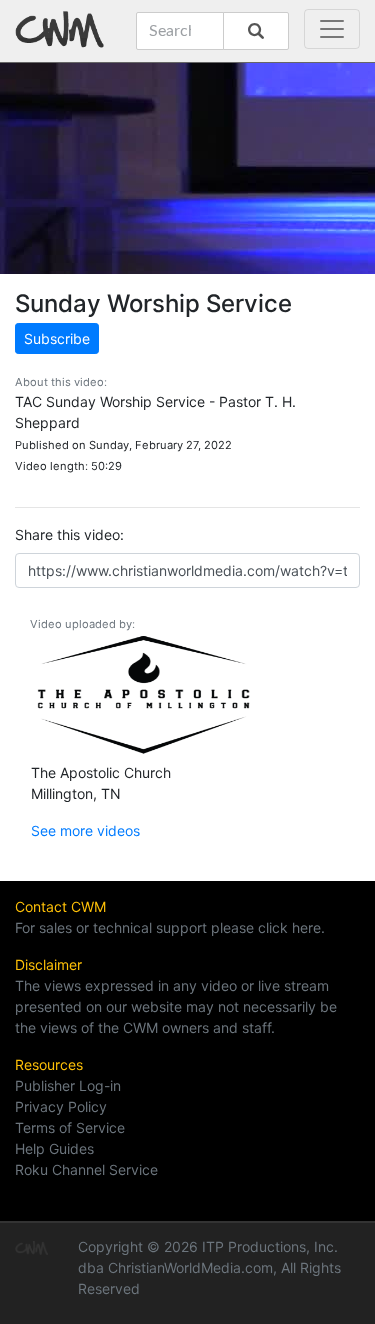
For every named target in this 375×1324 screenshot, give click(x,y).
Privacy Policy (61, 1106)
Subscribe (57, 338)
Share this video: (69, 534)
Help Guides (54, 1148)
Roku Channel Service (86, 1169)
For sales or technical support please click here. (170, 927)
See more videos (85, 830)
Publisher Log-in (68, 1085)
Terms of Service (70, 1127)
